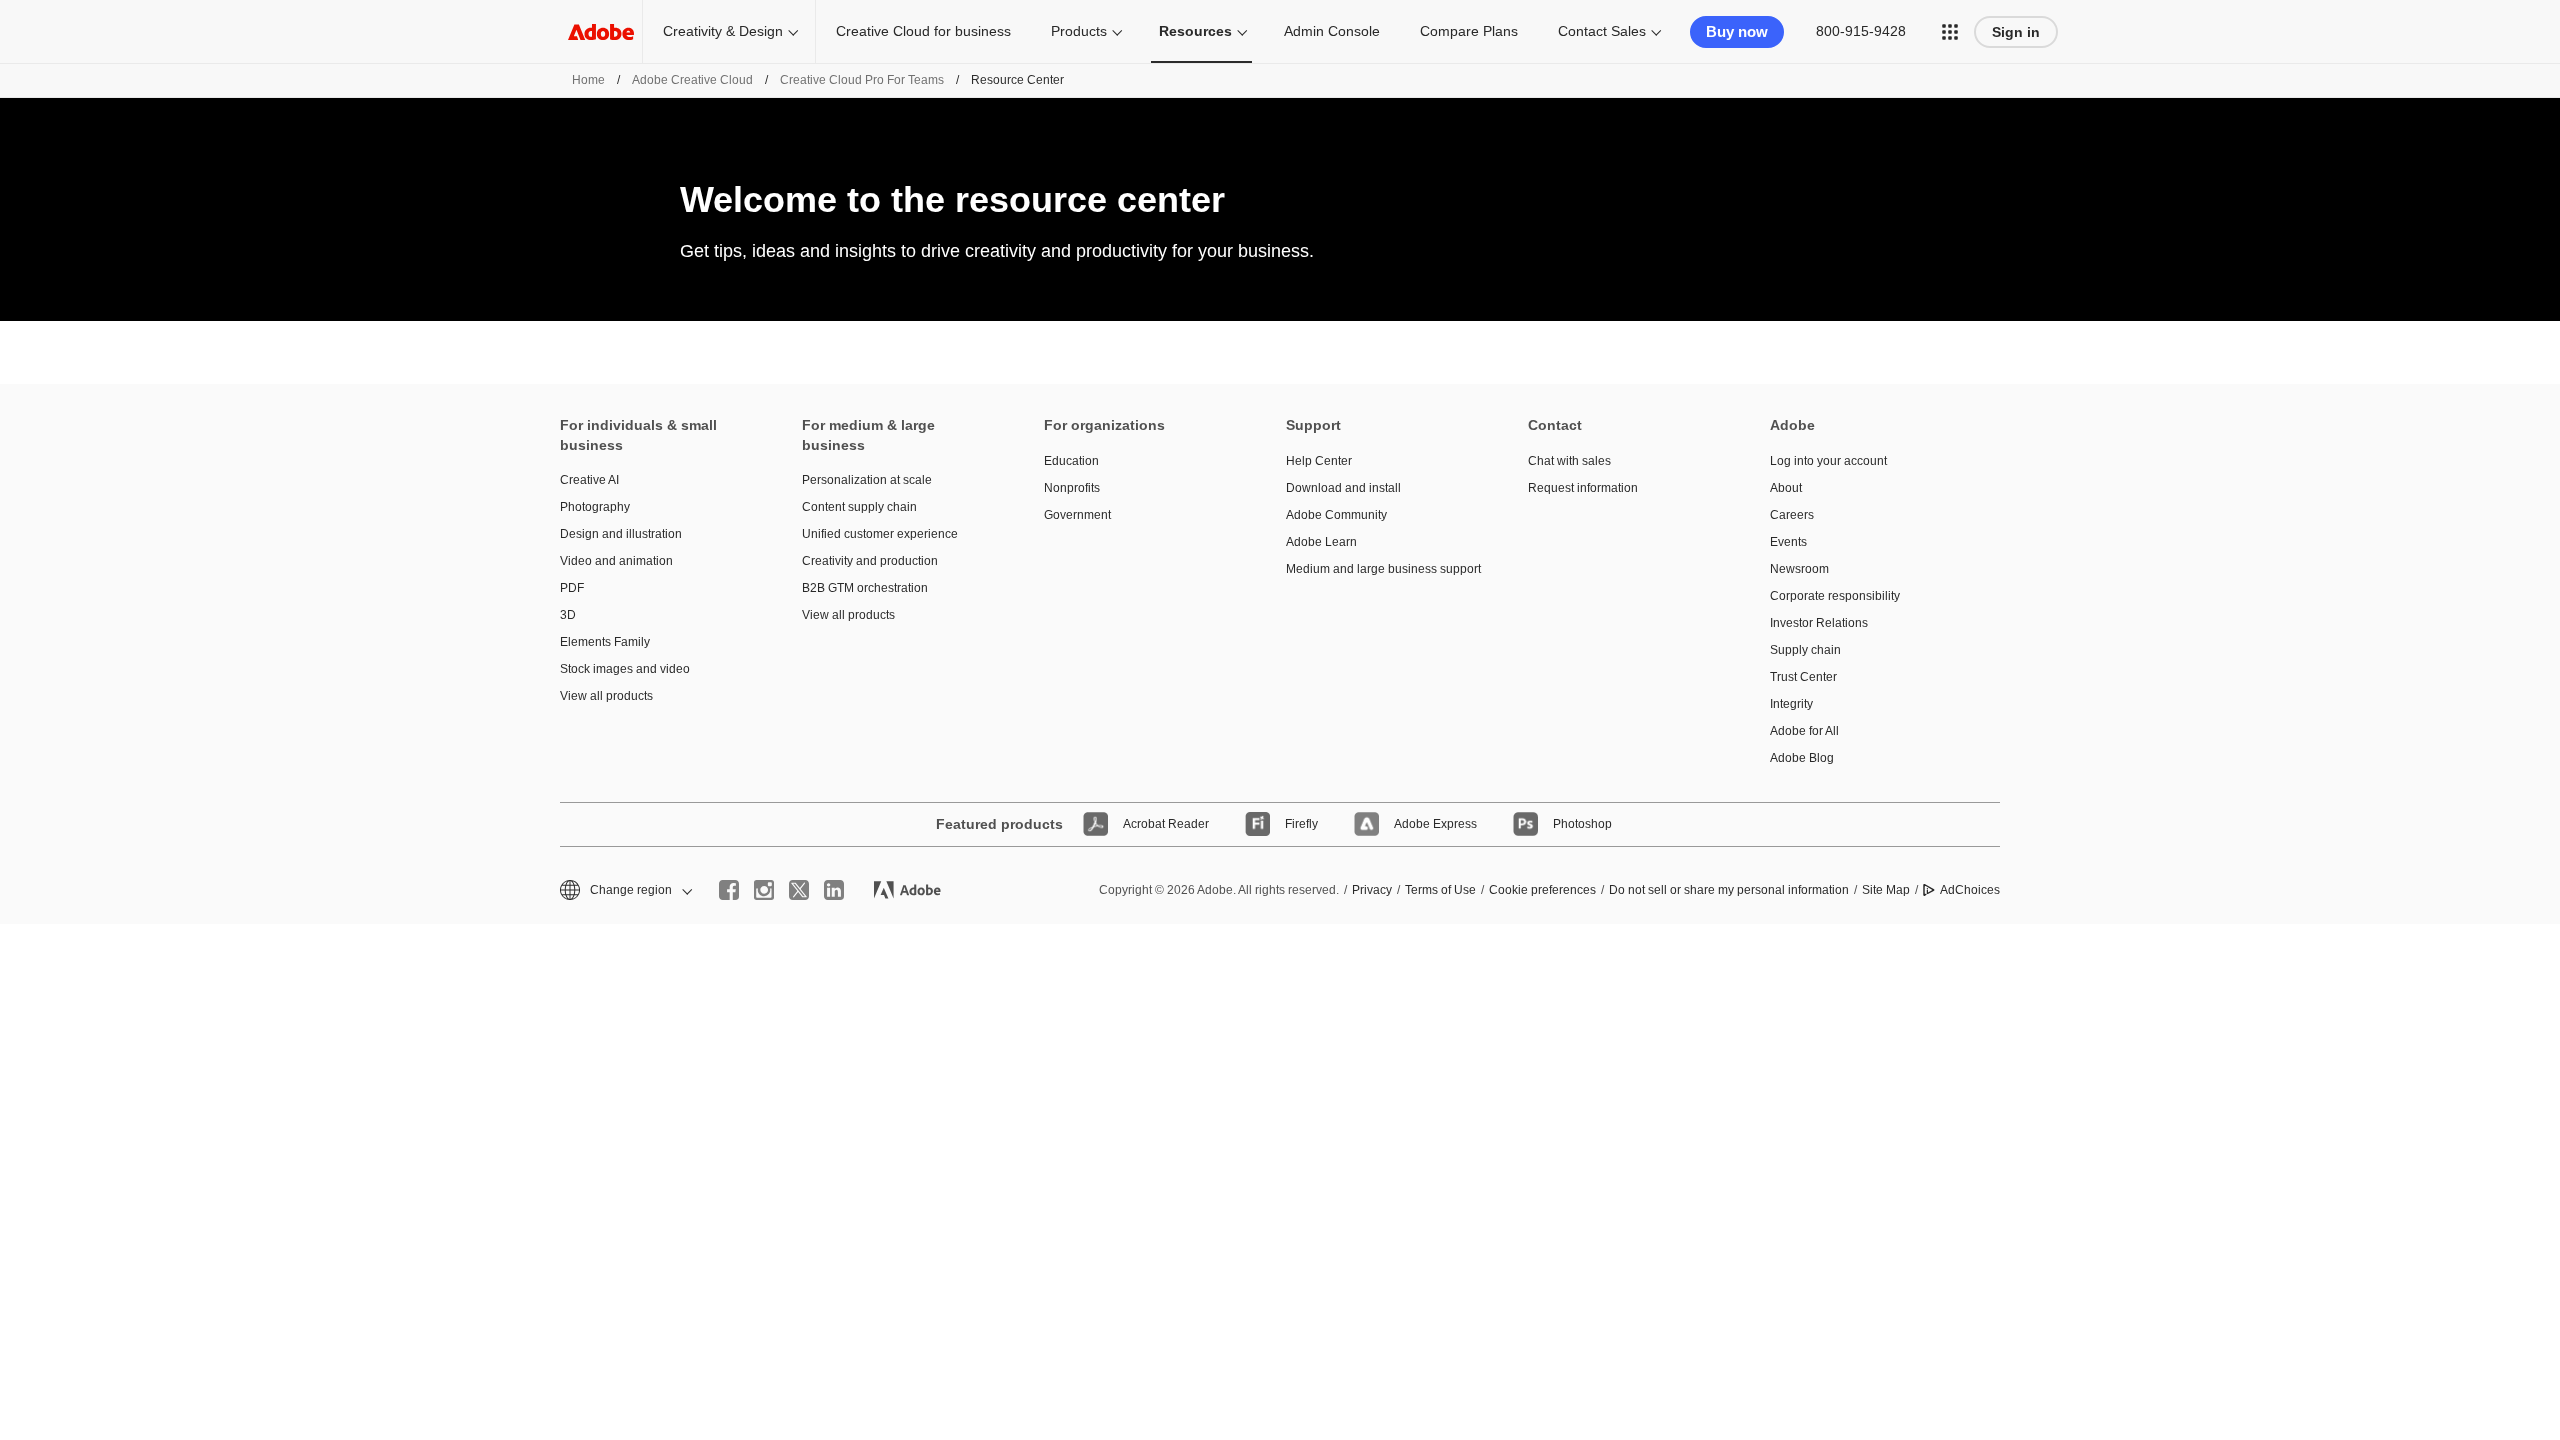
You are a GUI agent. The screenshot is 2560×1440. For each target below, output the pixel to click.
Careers (1792, 515)
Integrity (1791, 704)
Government (1077, 515)
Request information (1583, 488)
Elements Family (605, 642)
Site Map (1886, 890)
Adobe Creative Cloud (692, 80)
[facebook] (729, 890)
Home (588, 80)
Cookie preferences (1542, 890)
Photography (595, 507)
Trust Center (1803, 677)
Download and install (1343, 488)
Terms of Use (1440, 890)
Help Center (1319, 461)
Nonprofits (1072, 488)
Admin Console (1332, 31)
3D (568, 615)
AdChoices (1970, 890)
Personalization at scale (867, 480)
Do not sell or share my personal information (1729, 890)
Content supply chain (859, 507)
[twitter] (799, 890)
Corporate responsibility (1835, 596)
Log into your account (1828, 461)
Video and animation (616, 561)
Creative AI (589, 480)
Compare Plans (1469, 31)
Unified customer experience (880, 534)
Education (1071, 461)
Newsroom (1799, 569)
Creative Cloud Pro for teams (862, 80)
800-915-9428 (1861, 31)
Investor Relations (1819, 623)
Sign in (2016, 32)
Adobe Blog (1802, 758)
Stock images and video (625, 669)
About (1786, 488)
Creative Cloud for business (923, 31)
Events (1788, 542)
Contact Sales (1602, 31)
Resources (1195, 31)
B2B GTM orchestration (865, 588)
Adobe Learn (1321, 542)
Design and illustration (621, 534)
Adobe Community (1336, 515)
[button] (1950, 32)
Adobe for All (1804, 731)
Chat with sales (1569, 461)
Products (1079, 31)
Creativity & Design (723, 31)
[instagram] (764, 890)
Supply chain (1805, 650)
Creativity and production (870, 561)
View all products (606, 696)
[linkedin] (834, 890)
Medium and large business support (1377, 569)
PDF (572, 588)
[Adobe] (601, 31)
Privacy (1372, 890)
